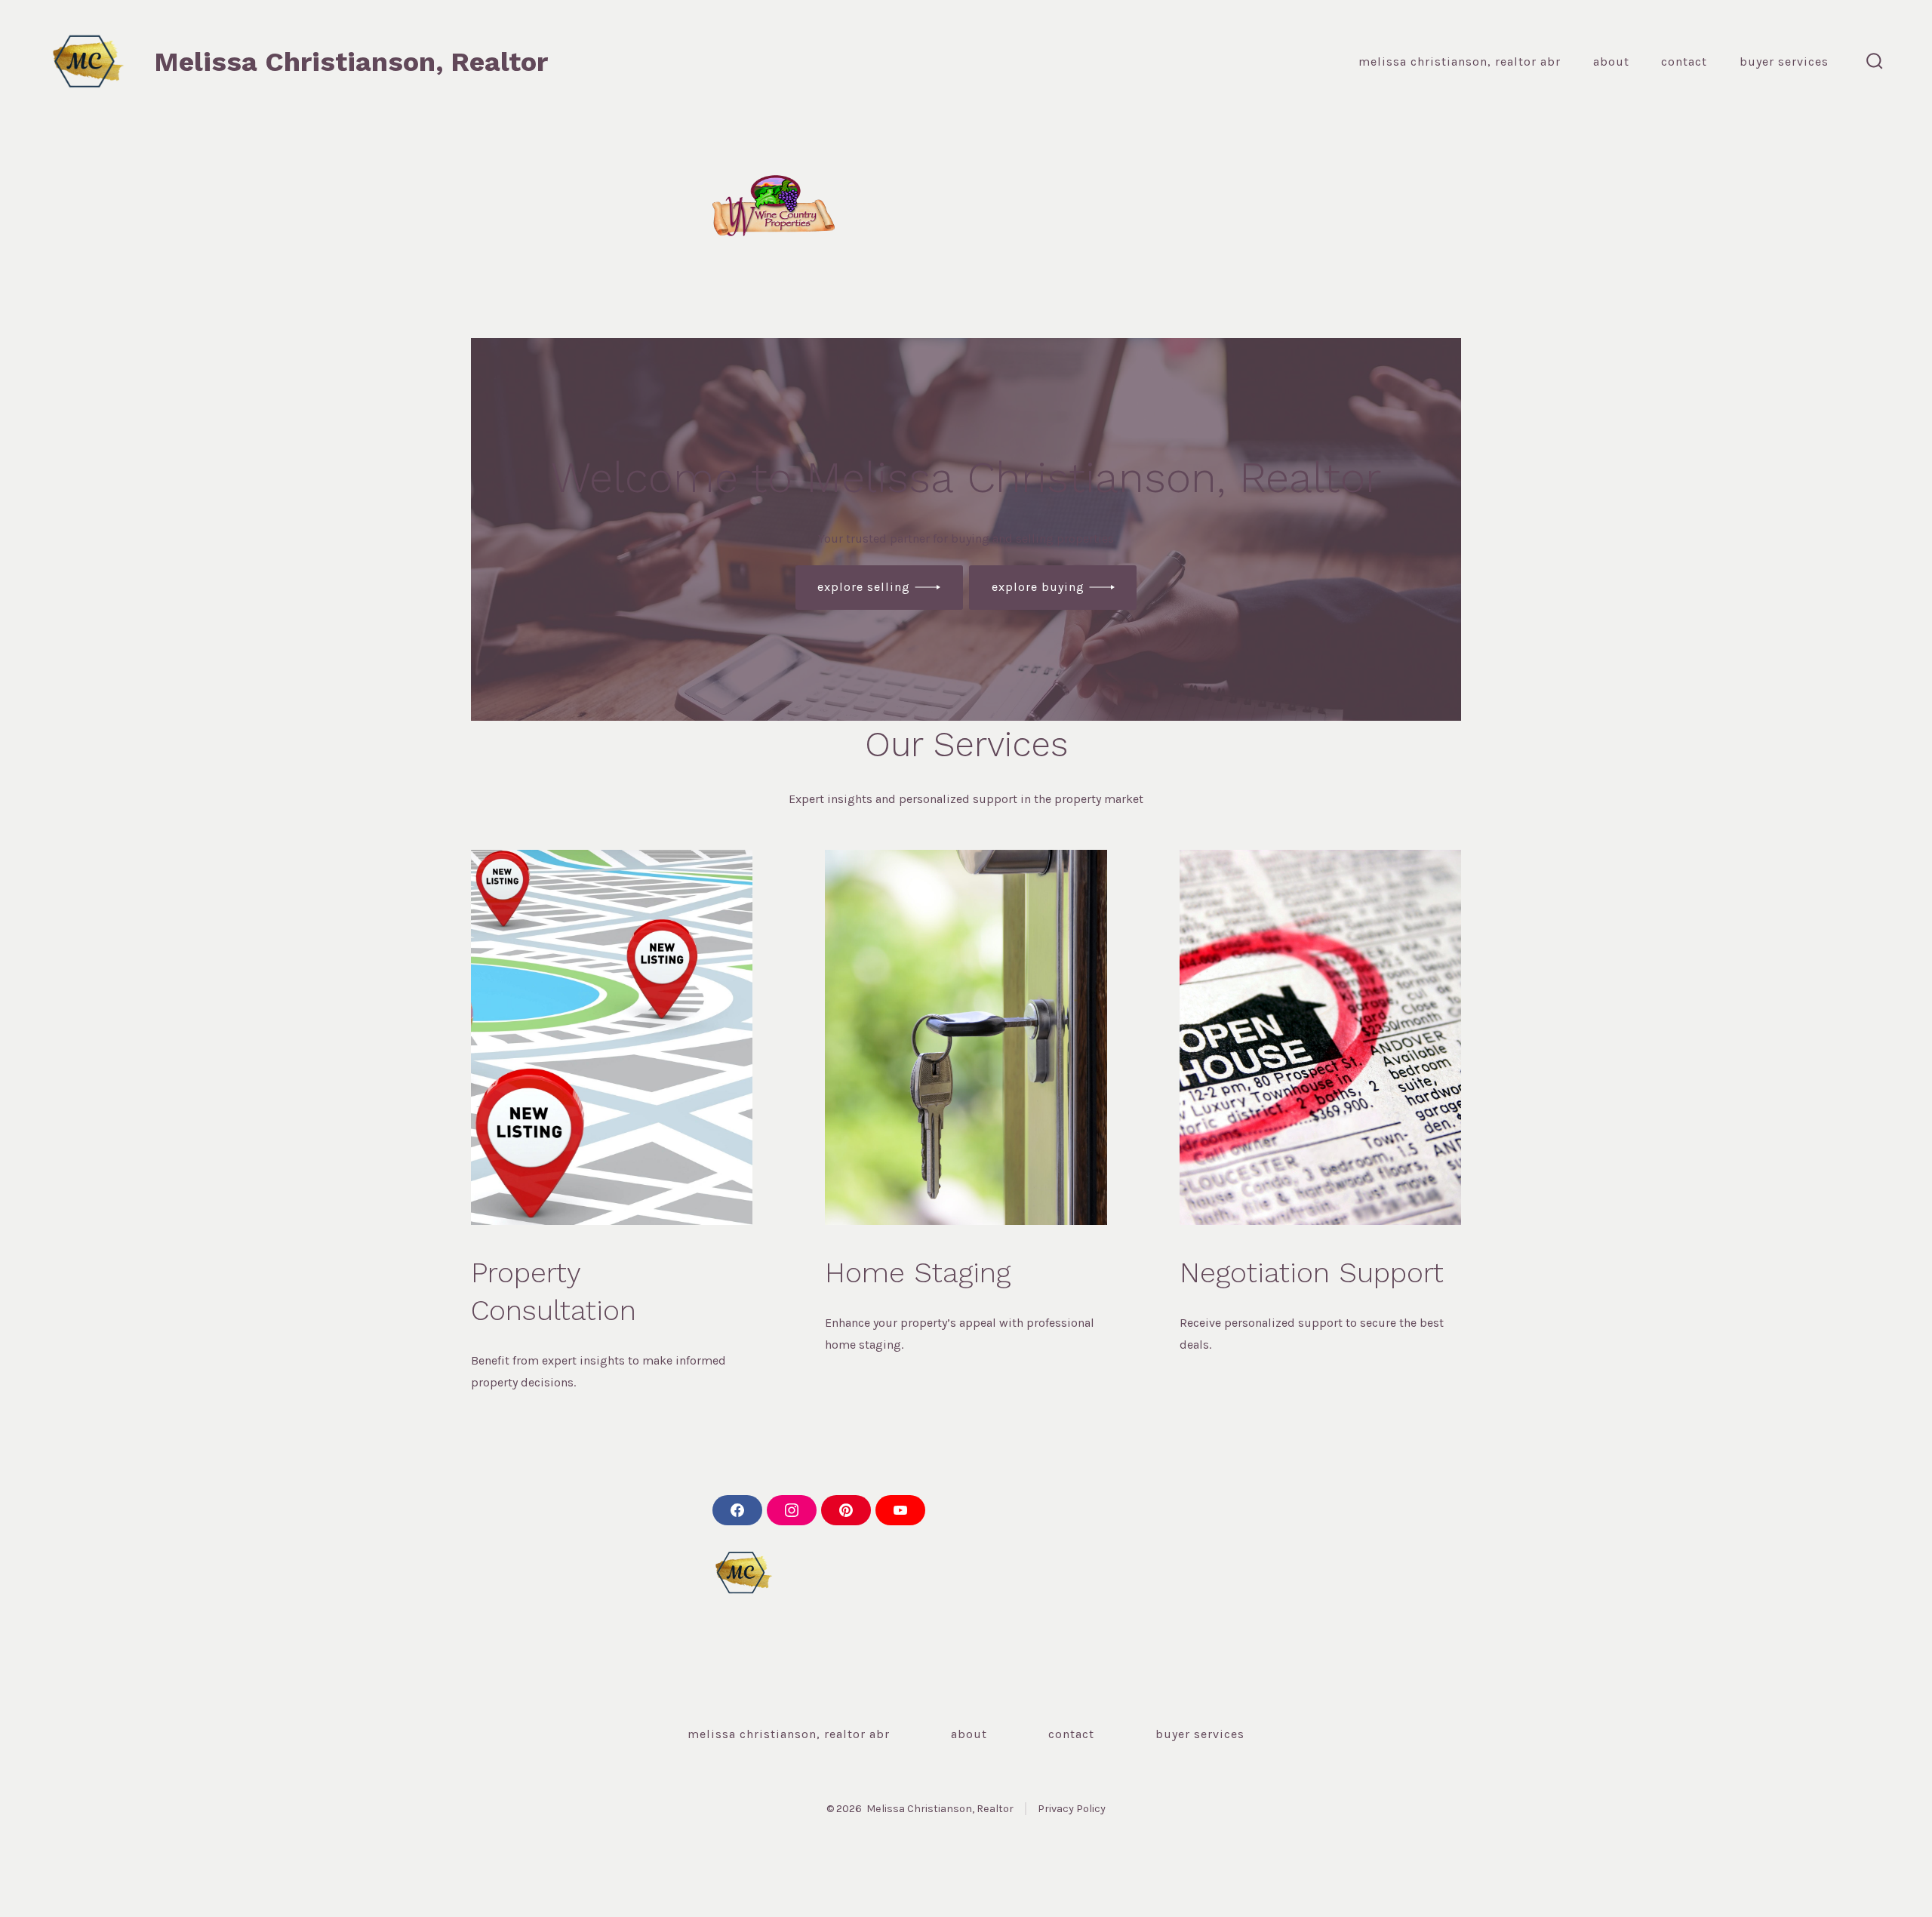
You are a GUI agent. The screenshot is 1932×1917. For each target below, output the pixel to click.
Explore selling (864, 587)
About (1611, 62)
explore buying (1038, 587)
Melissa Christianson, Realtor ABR (1460, 62)
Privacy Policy (1072, 1809)
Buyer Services (1784, 62)
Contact (1684, 62)
